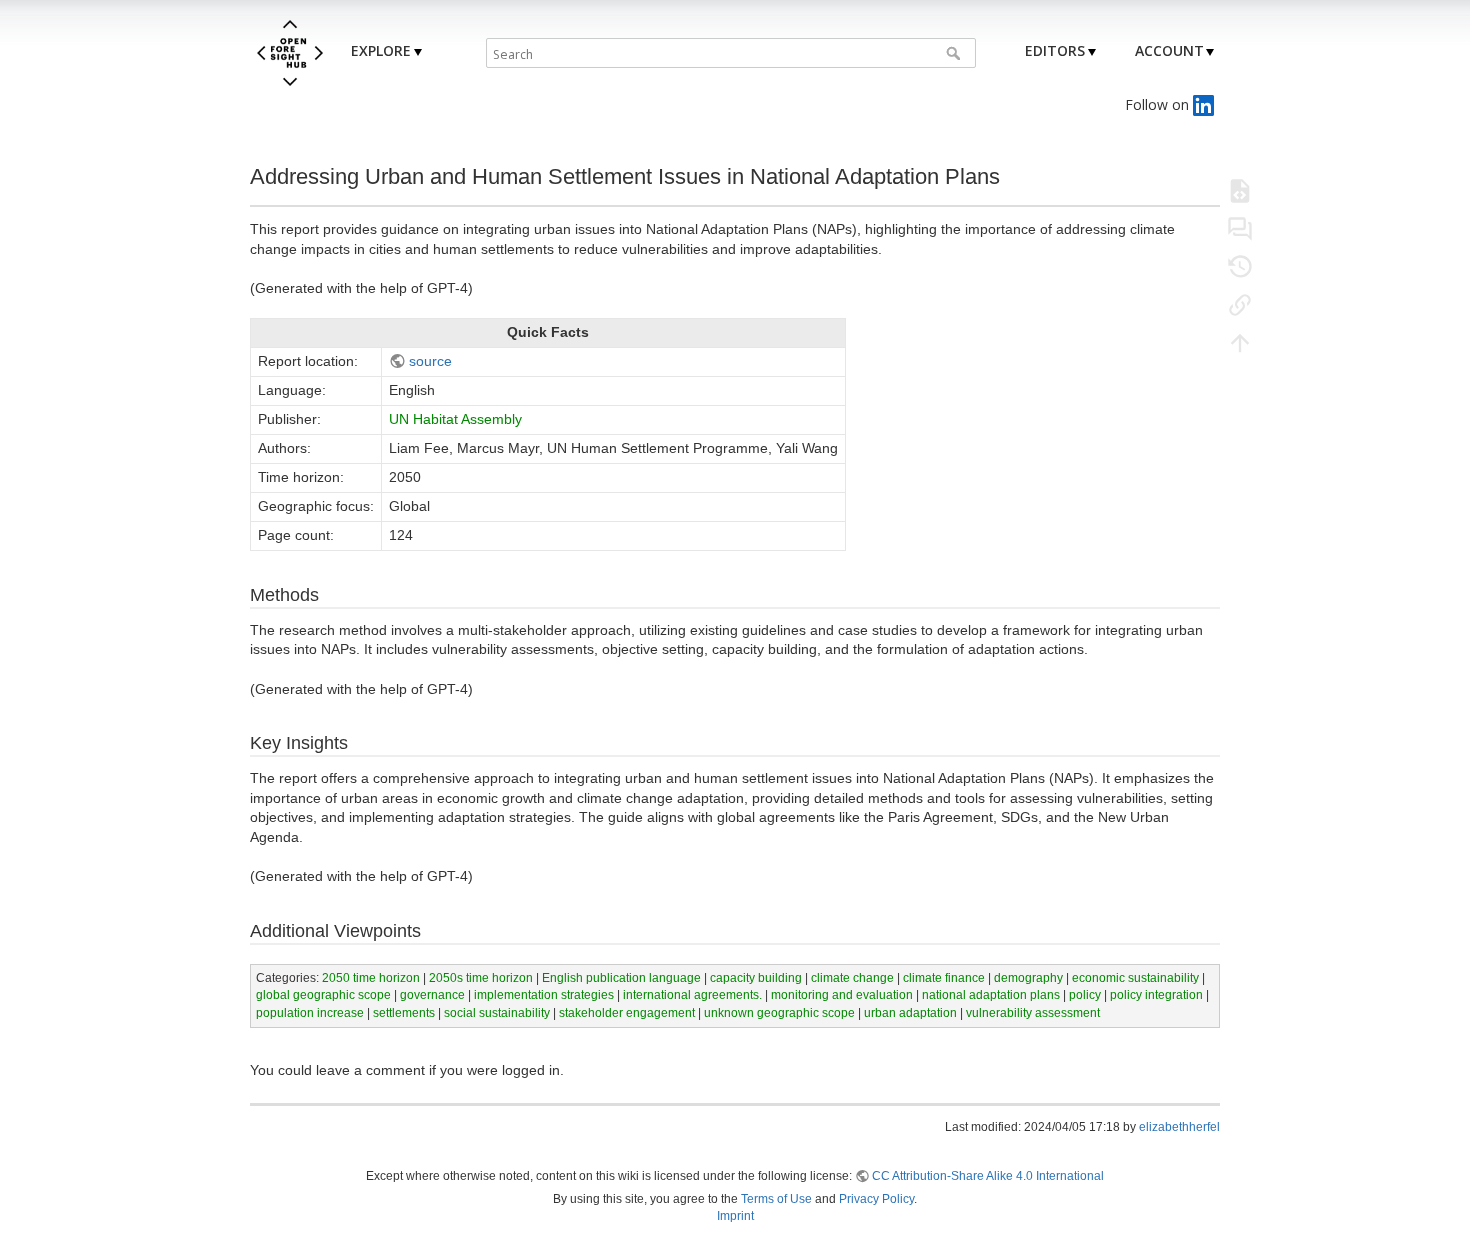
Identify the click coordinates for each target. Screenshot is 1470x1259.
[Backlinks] (1240, 304)
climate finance (944, 978)
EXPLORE (381, 50)
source (430, 361)
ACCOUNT (1169, 50)
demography (1028, 978)
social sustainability (497, 1013)
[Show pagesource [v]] (1240, 190)
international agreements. (692, 995)
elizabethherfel (1179, 1127)
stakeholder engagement (627, 1013)
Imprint (735, 1216)
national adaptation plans (991, 995)
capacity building (756, 978)
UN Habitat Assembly (455, 419)
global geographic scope (323, 995)
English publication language (621, 978)
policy (1085, 995)
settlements (404, 1013)
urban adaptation (910, 1013)
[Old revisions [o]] (1240, 266)
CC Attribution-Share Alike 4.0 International (988, 1176)
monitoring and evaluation (842, 995)
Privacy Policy (876, 1199)
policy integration (1156, 995)
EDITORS (1055, 50)
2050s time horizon (481, 978)
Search (955, 53)
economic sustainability (1135, 978)
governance (432, 995)
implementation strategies (544, 995)
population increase (310, 1013)
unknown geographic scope (779, 1013)
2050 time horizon (371, 978)
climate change (852, 978)
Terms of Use (776, 1199)
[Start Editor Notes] (1240, 228)
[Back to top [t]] (1240, 342)
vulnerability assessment (1033, 1013)
